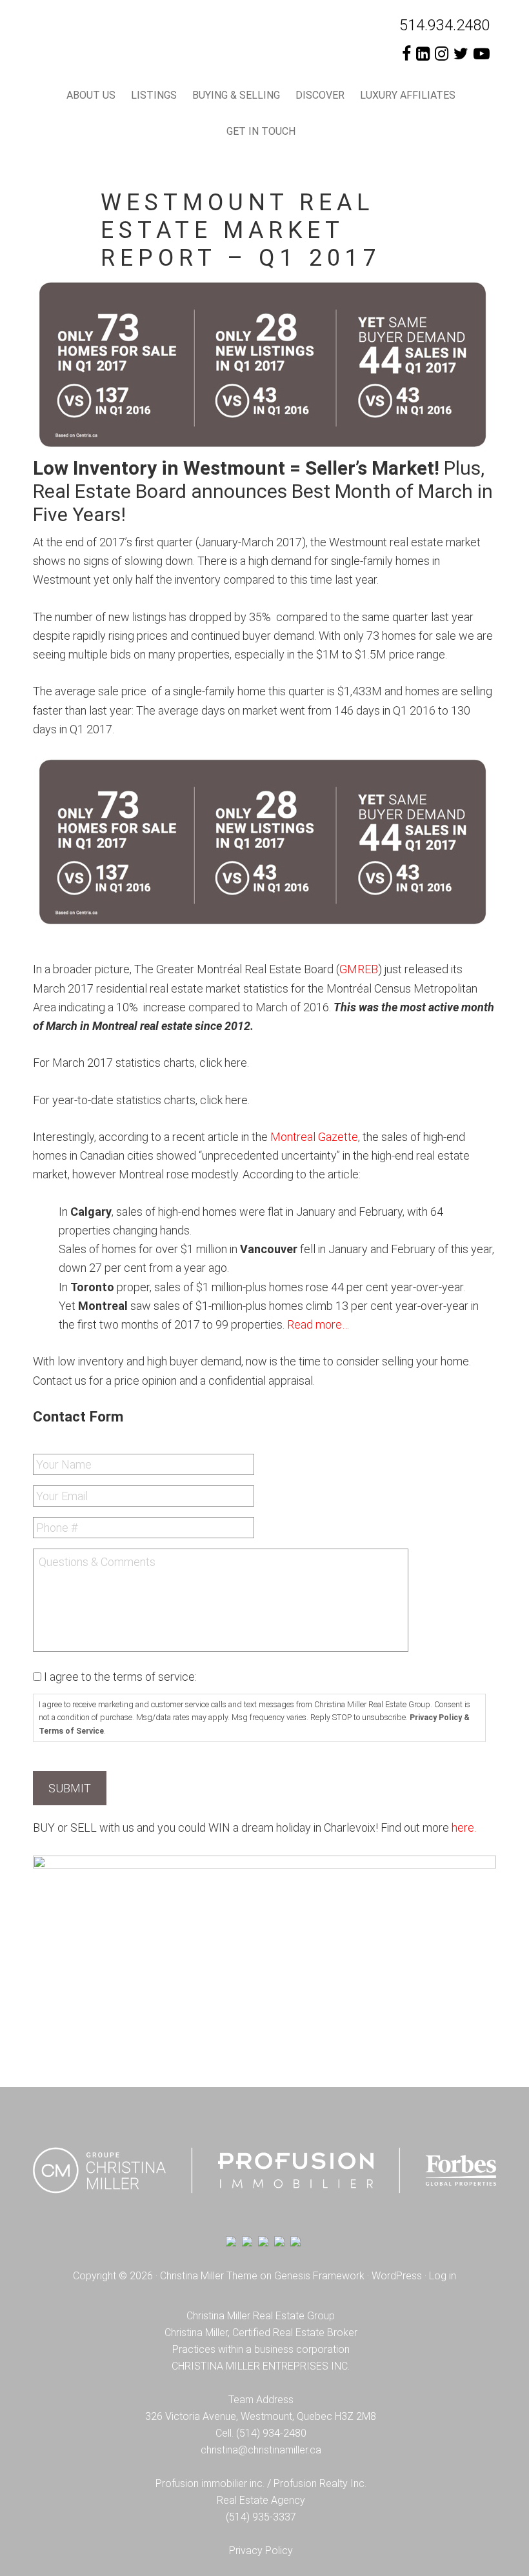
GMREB (359, 969)
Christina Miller (169, 45)
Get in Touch (261, 131)
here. (464, 1828)
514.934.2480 (444, 25)
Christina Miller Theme (209, 2276)
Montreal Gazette (314, 1137)
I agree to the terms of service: (120, 1677)
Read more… (318, 1324)
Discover (320, 95)
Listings (154, 95)
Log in (443, 2276)
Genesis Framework (319, 2276)
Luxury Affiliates (408, 95)
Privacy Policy (261, 2551)
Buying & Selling (236, 95)
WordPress (397, 2276)
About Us (91, 95)
